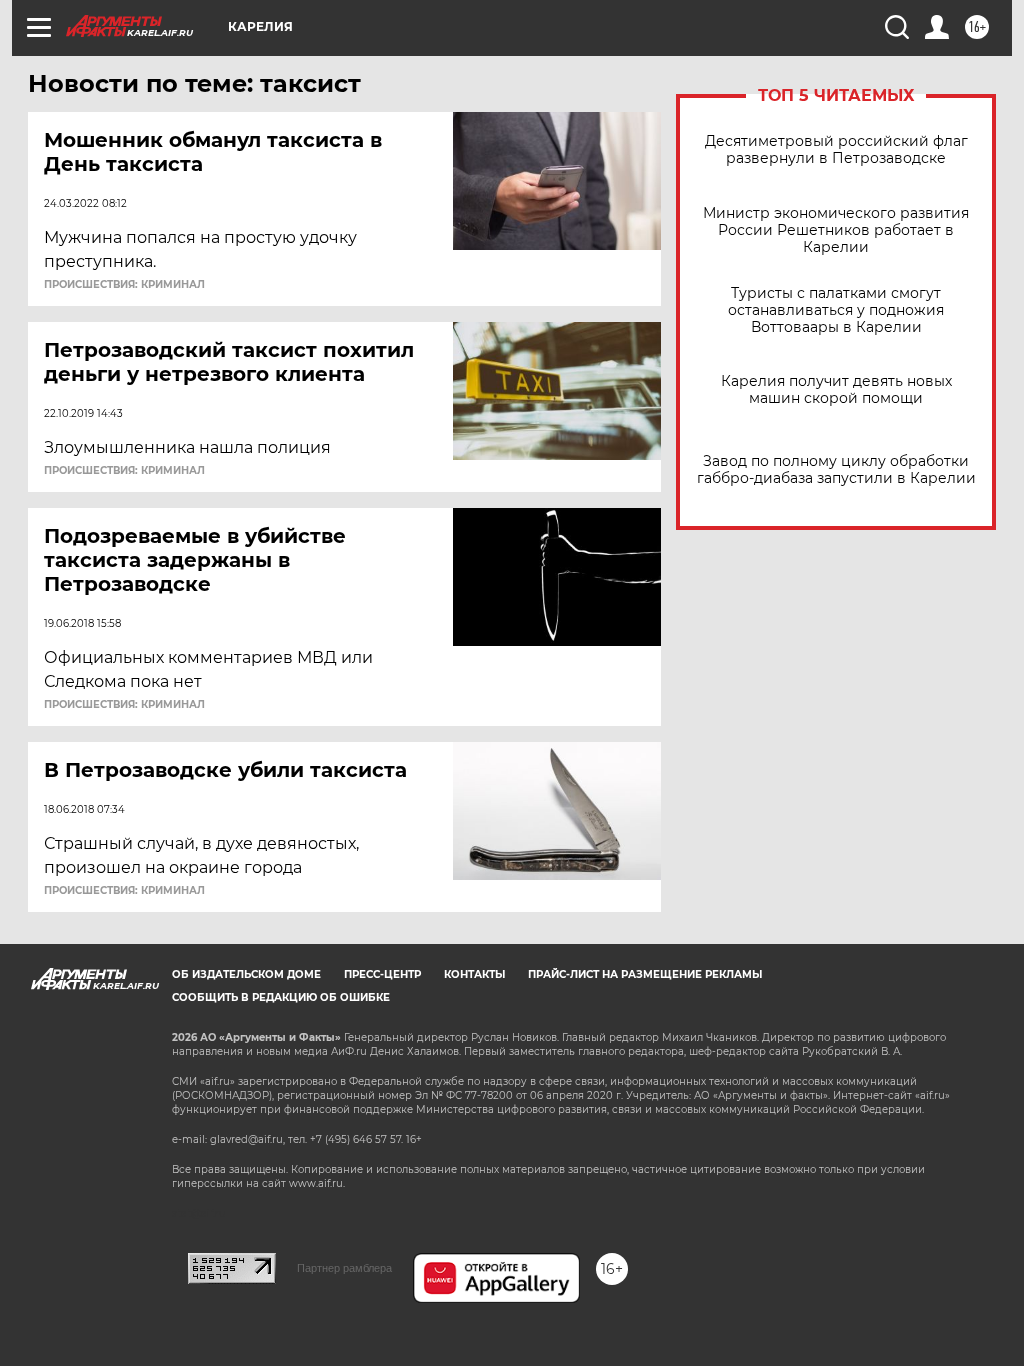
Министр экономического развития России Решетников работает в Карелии (836, 230)
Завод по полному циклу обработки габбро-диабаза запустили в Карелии (836, 470)
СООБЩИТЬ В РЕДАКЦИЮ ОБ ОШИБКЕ (281, 997)
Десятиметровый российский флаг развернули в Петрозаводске (836, 150)
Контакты (474, 974)
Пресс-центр (382, 974)
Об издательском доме (246, 974)
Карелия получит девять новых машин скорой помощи (836, 390)
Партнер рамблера (344, 1268)
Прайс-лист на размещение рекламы (645, 974)
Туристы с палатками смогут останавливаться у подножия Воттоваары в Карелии (836, 310)
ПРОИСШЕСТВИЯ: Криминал (124, 285)
